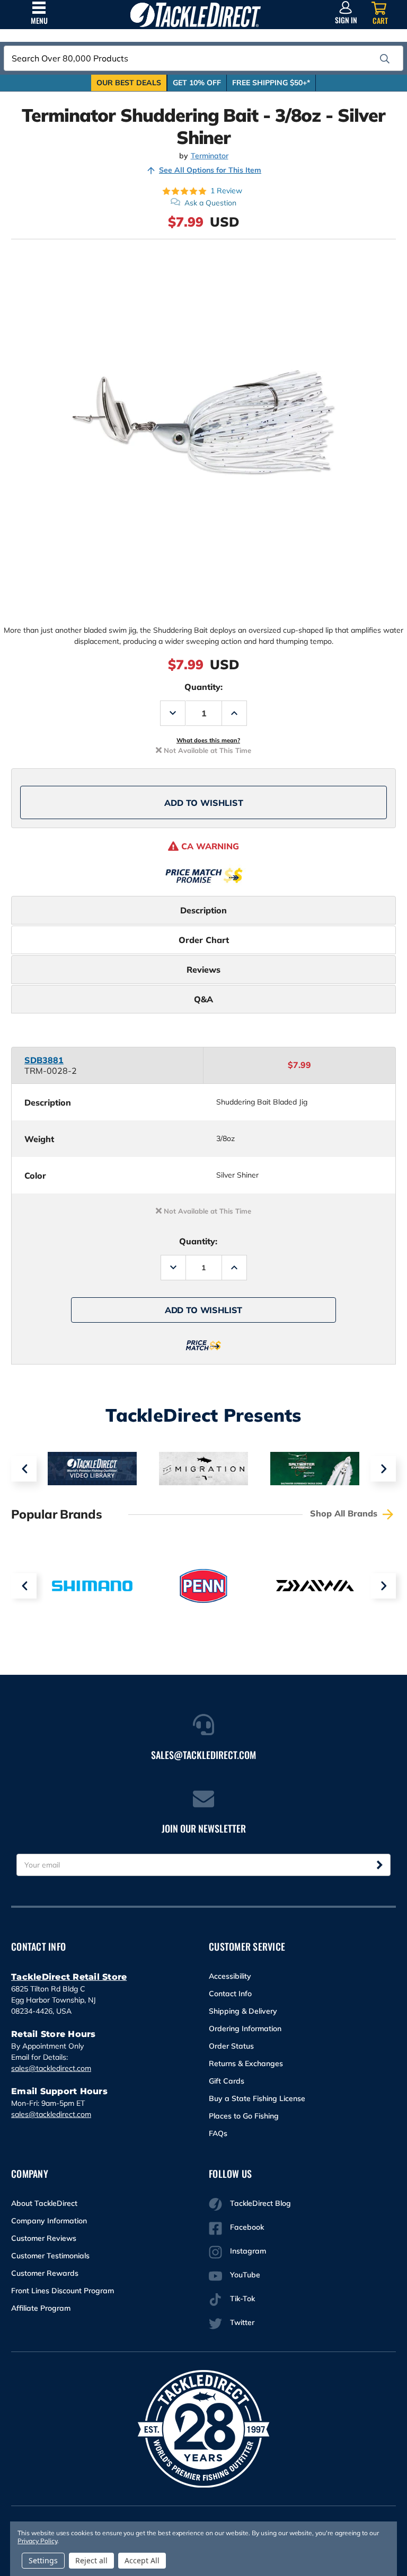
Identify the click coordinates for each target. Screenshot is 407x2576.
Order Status (231, 2046)
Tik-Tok (242, 2299)
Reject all (91, 2560)
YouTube (245, 2275)
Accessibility (230, 1976)
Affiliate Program (41, 2308)
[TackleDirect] (196, 15)
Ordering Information (245, 2029)
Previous (24, 1469)
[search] (385, 59)
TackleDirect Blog (260, 2203)
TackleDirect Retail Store (69, 1977)
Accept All (142, 2560)
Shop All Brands (345, 1513)
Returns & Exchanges (246, 2063)
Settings (43, 2560)
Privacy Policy (37, 2541)
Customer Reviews (44, 2238)
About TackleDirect (44, 2203)
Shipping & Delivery (243, 2011)
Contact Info (230, 1994)
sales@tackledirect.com (51, 2068)
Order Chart (204, 940)
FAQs (218, 2133)
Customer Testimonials (50, 2256)
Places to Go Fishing (244, 2116)
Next (383, 1469)
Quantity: (203, 687)
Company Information (49, 2221)
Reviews (203, 970)
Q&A (203, 999)
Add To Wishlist (204, 803)
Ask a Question (210, 203)
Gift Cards (227, 2081)
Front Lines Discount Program (63, 2291)
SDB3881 (44, 1060)
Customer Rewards (45, 2273)
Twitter (242, 2322)
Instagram (248, 2251)
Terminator (210, 156)
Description (203, 910)
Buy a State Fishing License (257, 2098)
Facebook (247, 2227)
